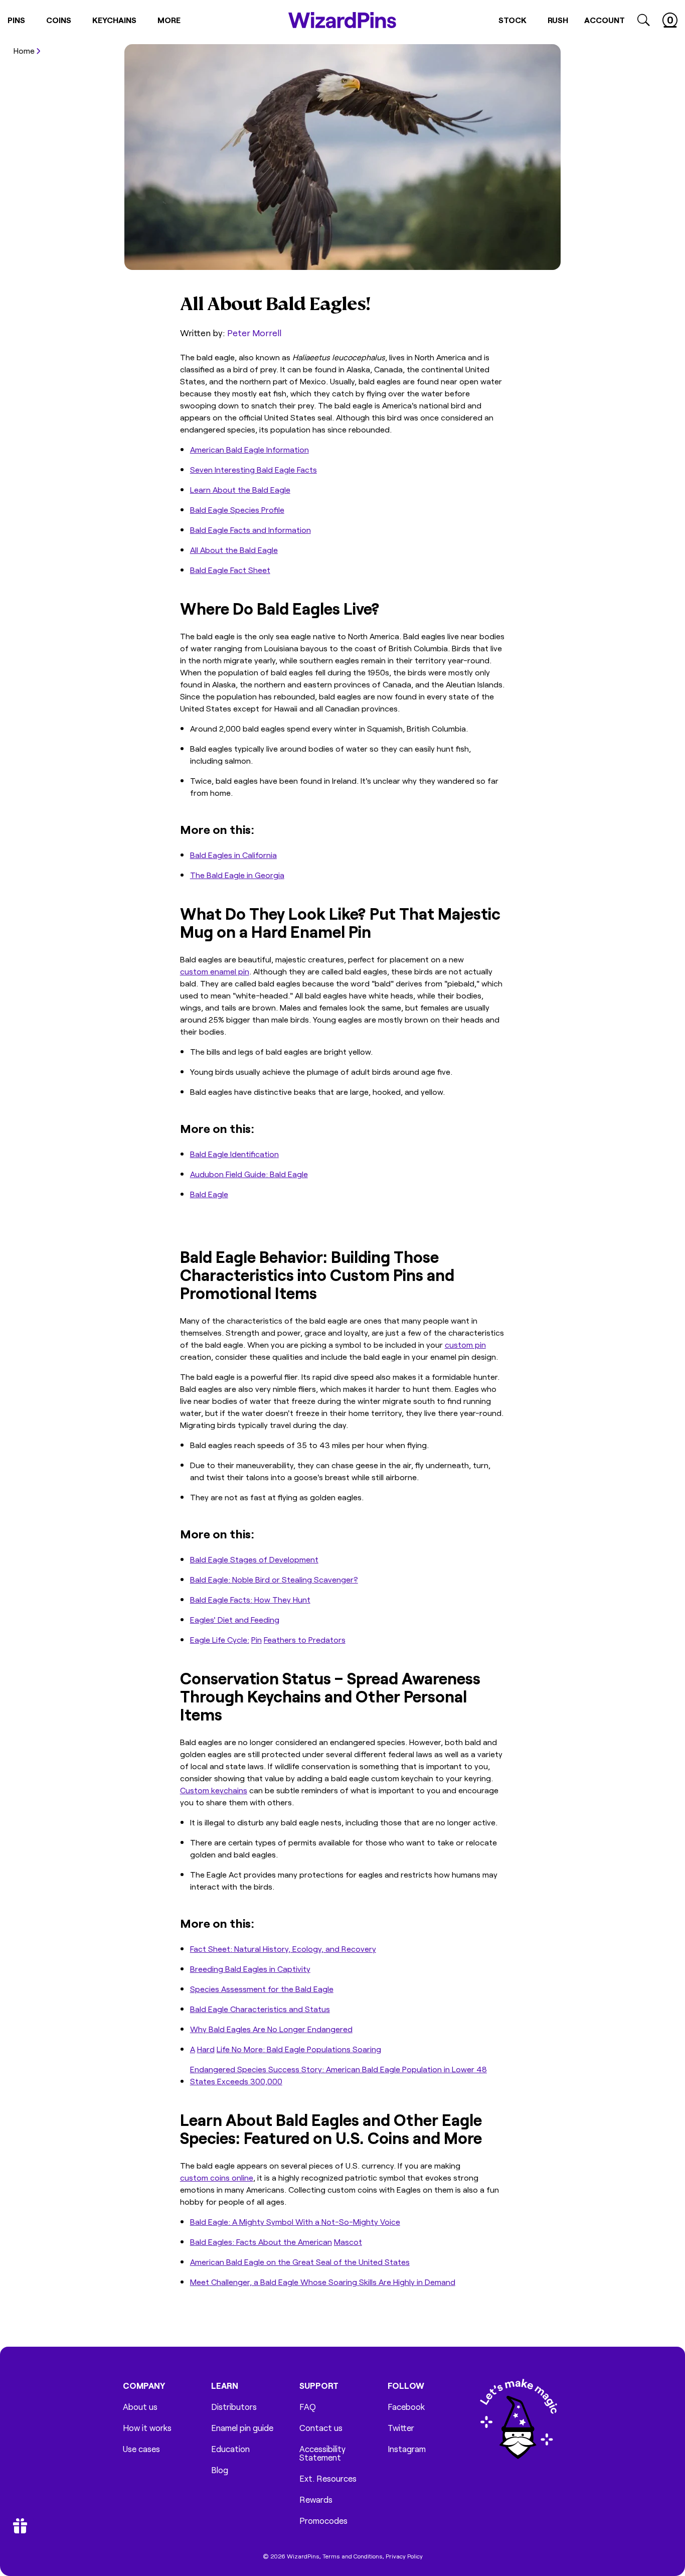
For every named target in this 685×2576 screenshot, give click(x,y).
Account (605, 20)
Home (24, 50)
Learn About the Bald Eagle (240, 489)
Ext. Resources (328, 2478)
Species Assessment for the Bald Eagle (262, 1988)
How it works (147, 2428)
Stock (512, 20)
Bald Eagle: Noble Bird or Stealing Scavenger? (274, 1579)
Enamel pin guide (242, 2428)
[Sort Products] (17, 66)
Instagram (407, 2449)
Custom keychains (214, 1790)
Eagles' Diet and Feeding (235, 1619)
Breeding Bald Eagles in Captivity (250, 1968)
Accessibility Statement (322, 2453)
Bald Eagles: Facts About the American (261, 2241)
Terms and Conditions (353, 2556)
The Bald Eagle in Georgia (237, 875)
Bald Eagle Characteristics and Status (260, 2009)
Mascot (348, 2241)
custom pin (465, 1344)
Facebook (406, 2407)
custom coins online (217, 2177)
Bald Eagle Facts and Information (250, 529)
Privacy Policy (404, 2556)
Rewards (316, 2499)
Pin (256, 1639)
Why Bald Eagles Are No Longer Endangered (271, 2029)
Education (230, 2449)
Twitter (401, 2428)
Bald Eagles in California (233, 854)
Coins (59, 20)
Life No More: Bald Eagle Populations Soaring (299, 2049)
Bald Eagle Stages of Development (254, 1559)
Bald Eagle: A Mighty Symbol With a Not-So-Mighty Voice (295, 2221)
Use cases (141, 2449)
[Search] (644, 20)
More (169, 20)
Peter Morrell (254, 332)
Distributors (234, 2407)
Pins (16, 20)
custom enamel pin (215, 971)
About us (140, 2407)
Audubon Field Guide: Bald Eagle (249, 1174)
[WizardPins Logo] (342, 20)
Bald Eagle (209, 1194)
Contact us (321, 2428)
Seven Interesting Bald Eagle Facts (253, 469)
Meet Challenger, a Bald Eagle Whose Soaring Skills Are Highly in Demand (323, 2281)
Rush (558, 20)
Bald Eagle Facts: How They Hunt (250, 1599)
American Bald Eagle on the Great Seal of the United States (300, 2261)
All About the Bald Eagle (234, 549)
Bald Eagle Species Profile (237, 509)
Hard (206, 2049)
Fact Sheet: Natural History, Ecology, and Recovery (283, 1948)
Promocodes (323, 2521)
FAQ (308, 2407)
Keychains (114, 20)
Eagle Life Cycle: (220, 1639)
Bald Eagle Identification (234, 1154)
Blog (220, 2470)
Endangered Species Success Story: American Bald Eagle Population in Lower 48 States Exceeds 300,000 (338, 2075)
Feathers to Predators (305, 1639)
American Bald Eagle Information (249, 449)
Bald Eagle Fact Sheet (230, 569)
